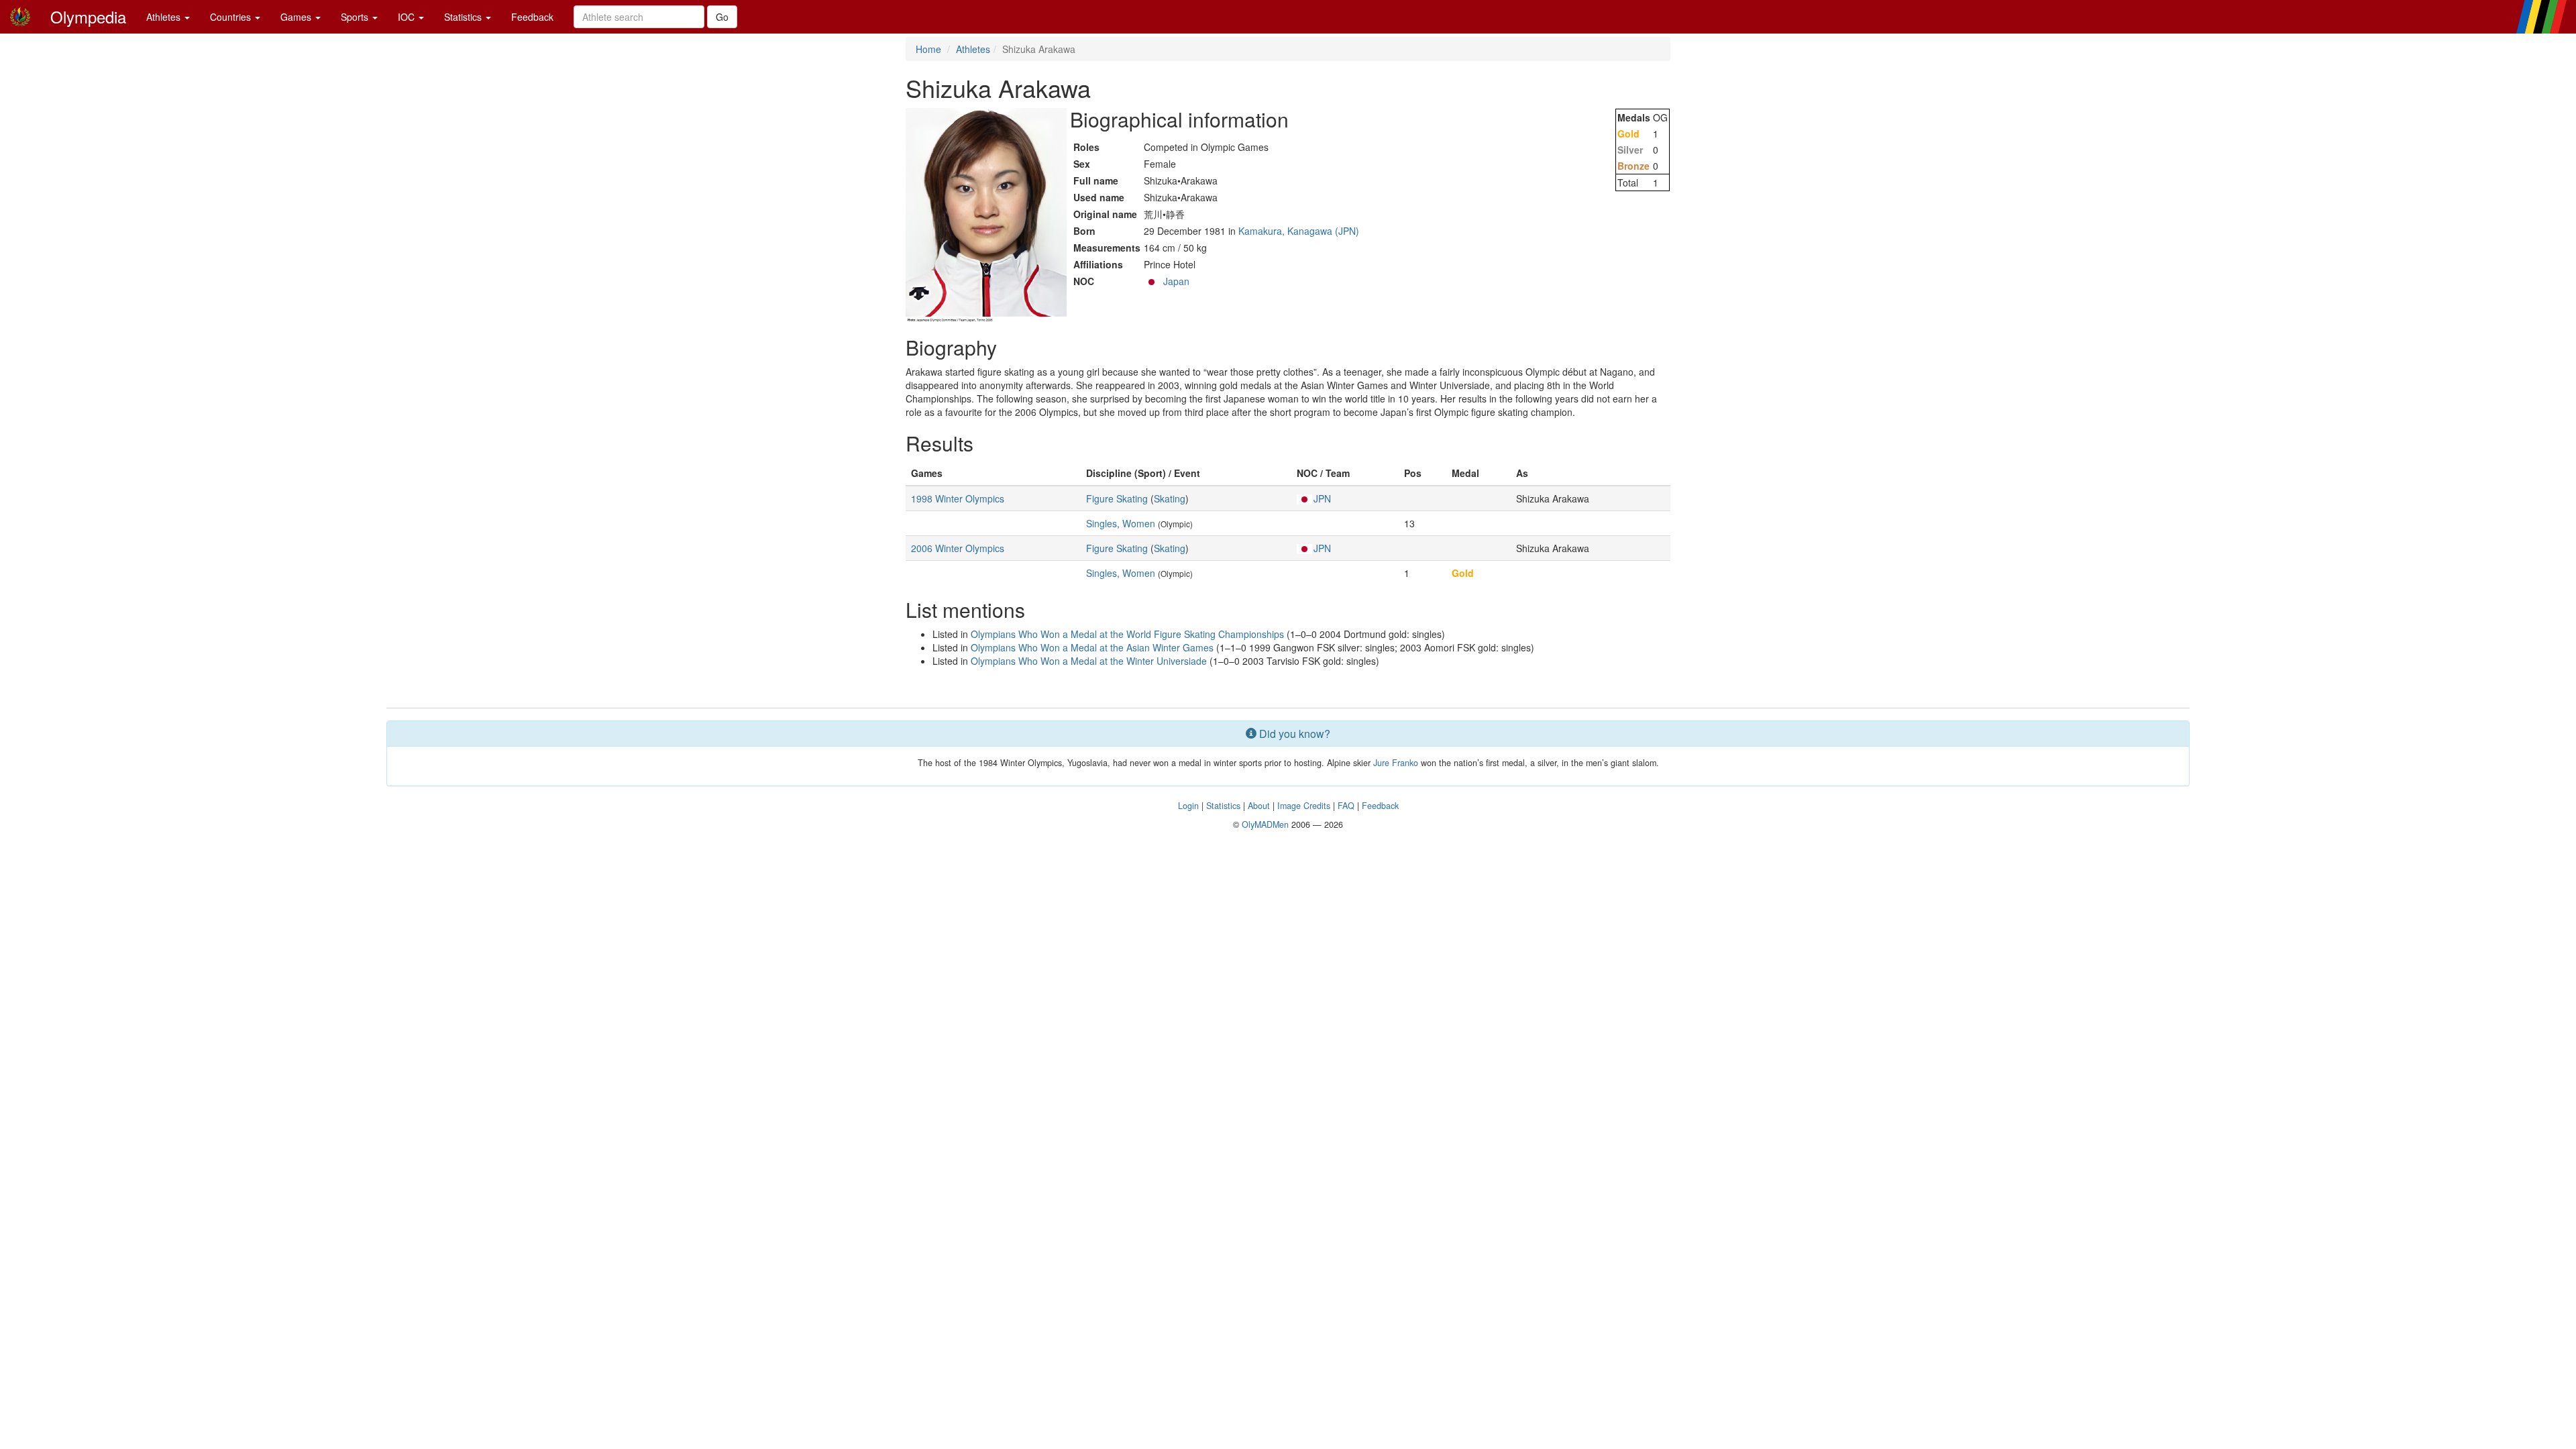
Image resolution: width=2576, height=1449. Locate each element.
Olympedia (88, 16)
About (1259, 806)
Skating (1170, 498)
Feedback (532, 17)
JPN (1322, 498)
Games (297, 17)
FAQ (1346, 806)
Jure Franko (1396, 763)
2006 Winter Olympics (958, 548)
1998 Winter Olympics (958, 498)
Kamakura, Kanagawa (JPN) (1299, 231)
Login (1188, 806)
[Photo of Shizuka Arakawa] (986, 215)
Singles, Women (1121, 523)
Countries (232, 17)
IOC (408, 17)
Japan (1176, 281)
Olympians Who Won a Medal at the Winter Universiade (1089, 661)
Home (928, 49)
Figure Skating (1117, 498)
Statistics (464, 17)
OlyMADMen (1265, 824)
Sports (356, 17)
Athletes (165, 17)
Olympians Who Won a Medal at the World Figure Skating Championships (1127, 634)
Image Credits (1304, 806)
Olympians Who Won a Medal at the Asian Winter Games (1092, 647)
